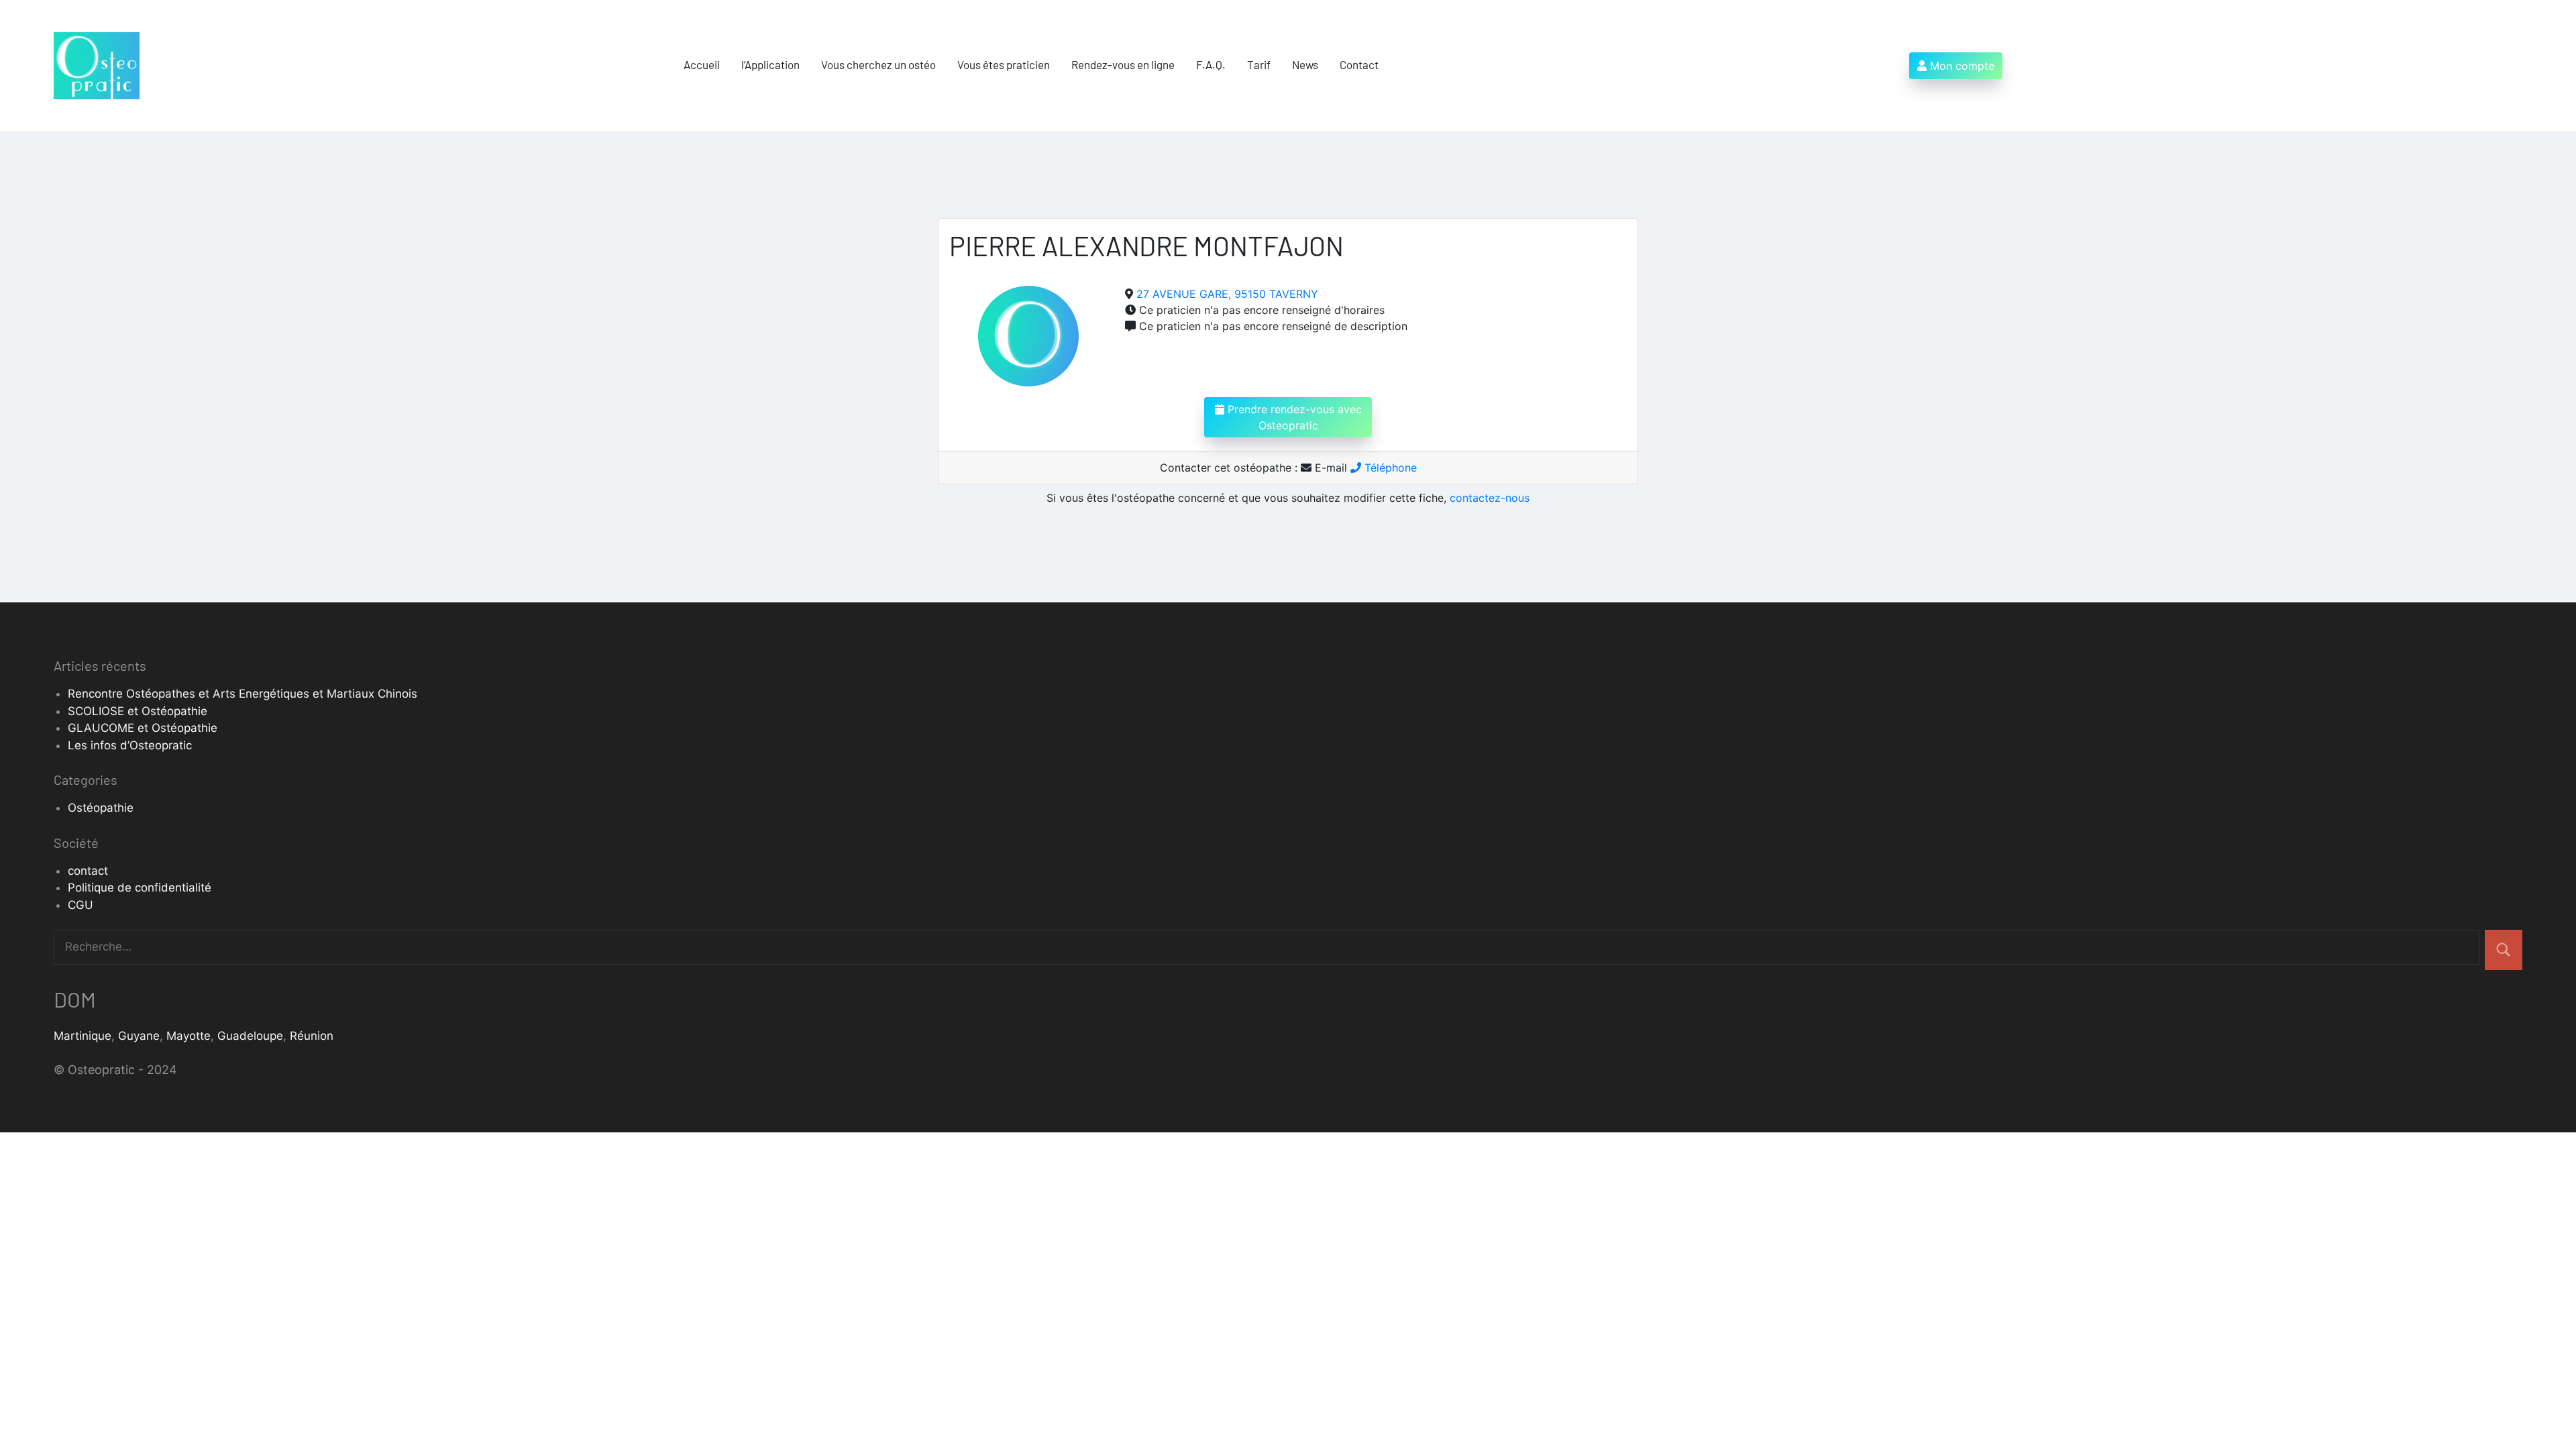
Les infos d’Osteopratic (130, 745)
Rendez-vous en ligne (1123, 64)
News (1305, 64)
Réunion (312, 1036)
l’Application (770, 64)
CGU (80, 905)
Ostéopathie (101, 808)
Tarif (1259, 64)
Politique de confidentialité (140, 888)
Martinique (83, 1036)
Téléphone (1389, 468)
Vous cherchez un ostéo (878, 64)
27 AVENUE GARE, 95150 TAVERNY (1227, 294)
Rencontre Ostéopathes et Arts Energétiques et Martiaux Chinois (243, 694)
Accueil (702, 64)
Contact (1359, 64)
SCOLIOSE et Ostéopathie (138, 711)
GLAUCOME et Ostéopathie (143, 728)
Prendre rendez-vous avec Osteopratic (1293, 417)
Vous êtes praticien (1004, 64)
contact (88, 871)
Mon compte (1961, 66)
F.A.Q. (1211, 64)
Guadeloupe (250, 1036)
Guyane (139, 1036)
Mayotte (189, 1036)
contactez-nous (1490, 498)
